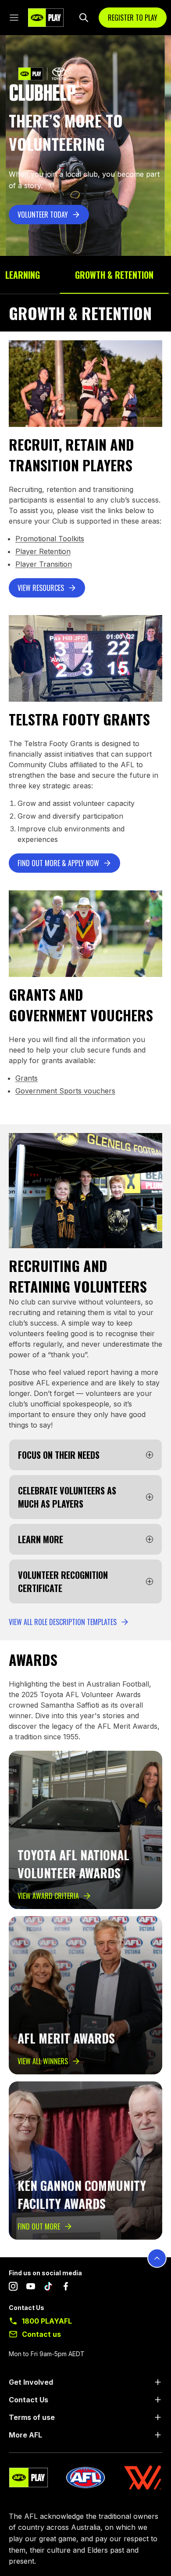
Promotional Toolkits (50, 539)
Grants (27, 1078)
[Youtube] (31, 2288)
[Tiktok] (48, 2288)
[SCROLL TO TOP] (157, 2258)
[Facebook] (66, 2288)
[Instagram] (13, 2288)
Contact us (41, 2334)
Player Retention (43, 551)
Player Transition (44, 564)
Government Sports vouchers (65, 1091)
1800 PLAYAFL (47, 2321)
